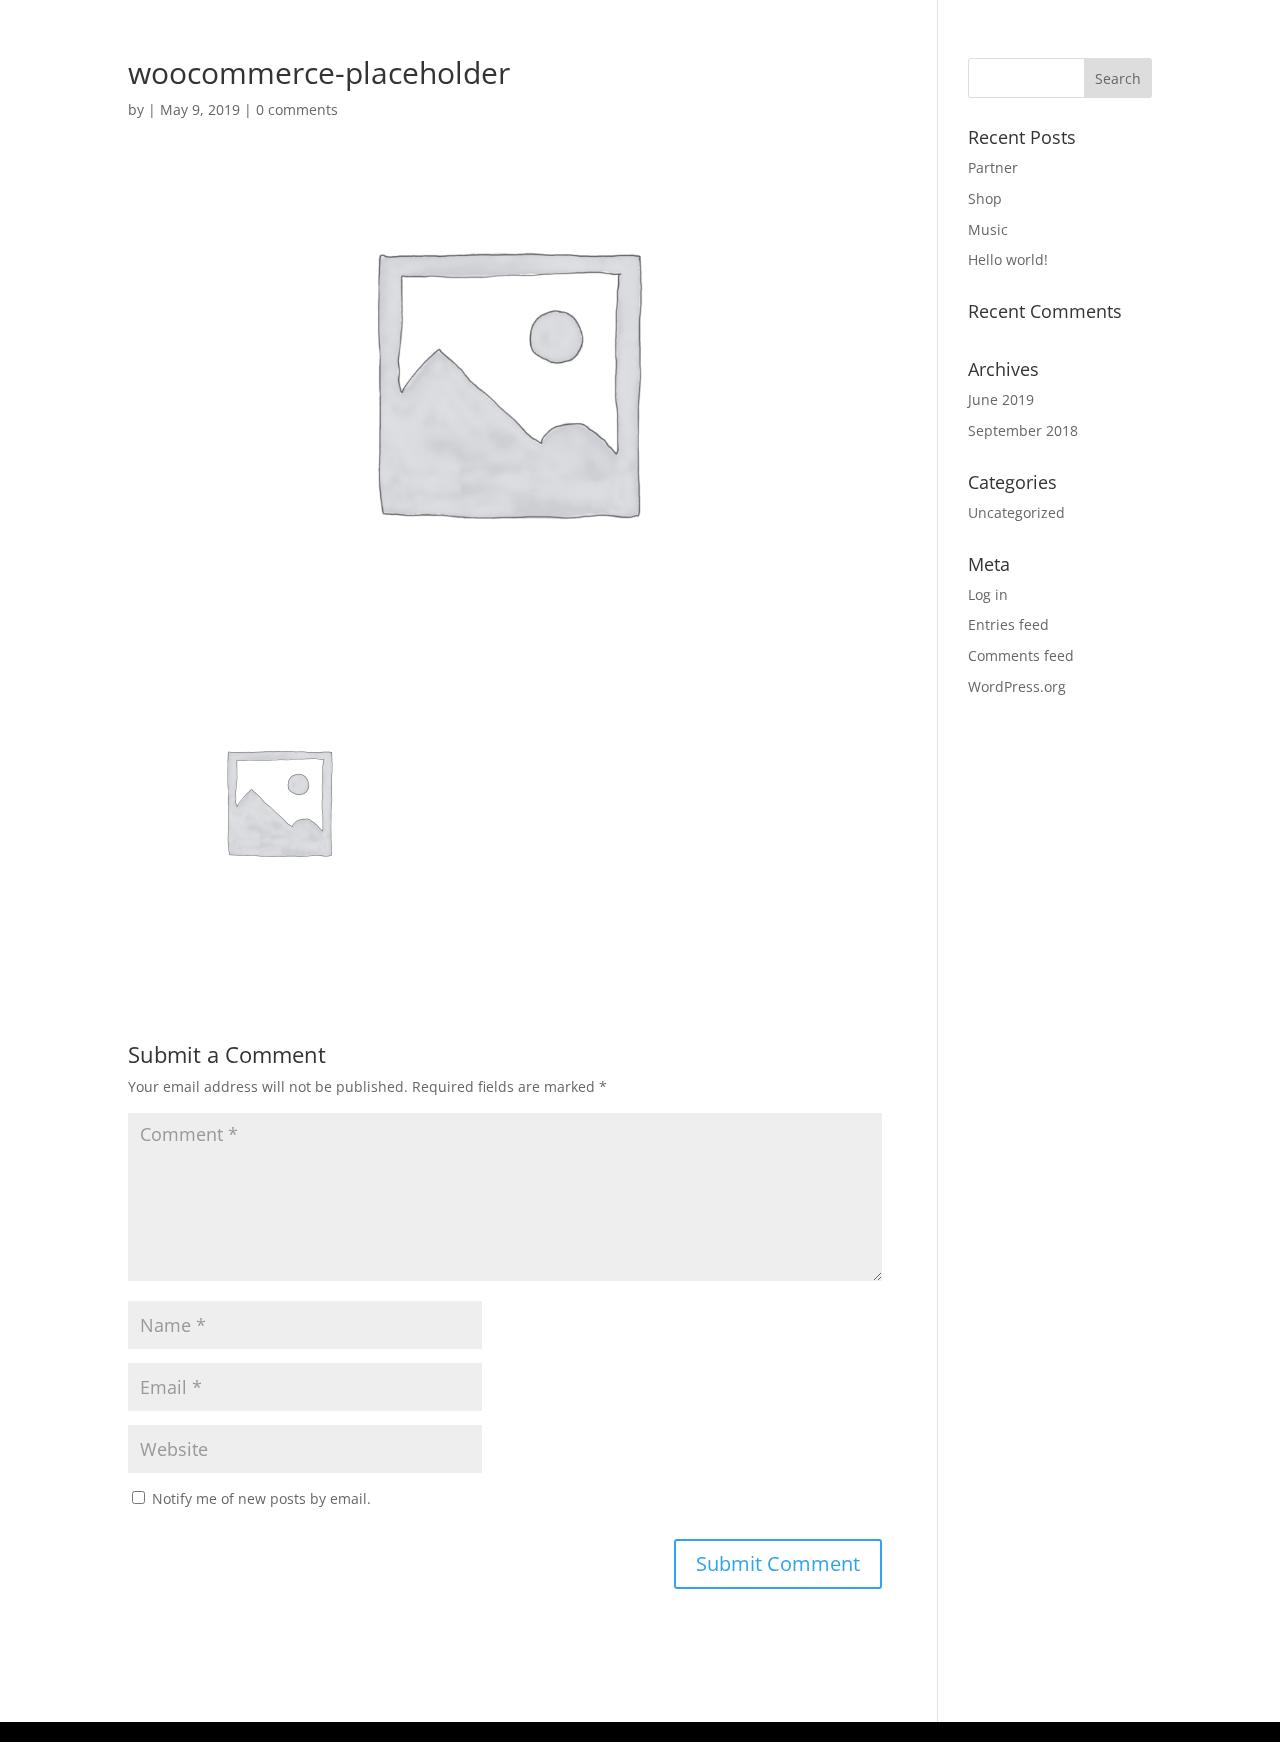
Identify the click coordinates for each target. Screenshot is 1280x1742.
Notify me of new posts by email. (261, 1498)
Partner (993, 167)
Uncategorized (1016, 512)
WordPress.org (1017, 686)
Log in (988, 594)
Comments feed (1021, 655)
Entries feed (1008, 624)
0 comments (297, 109)
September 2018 (1023, 430)
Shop (985, 198)
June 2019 (1001, 399)
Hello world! (1008, 259)
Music (988, 229)
